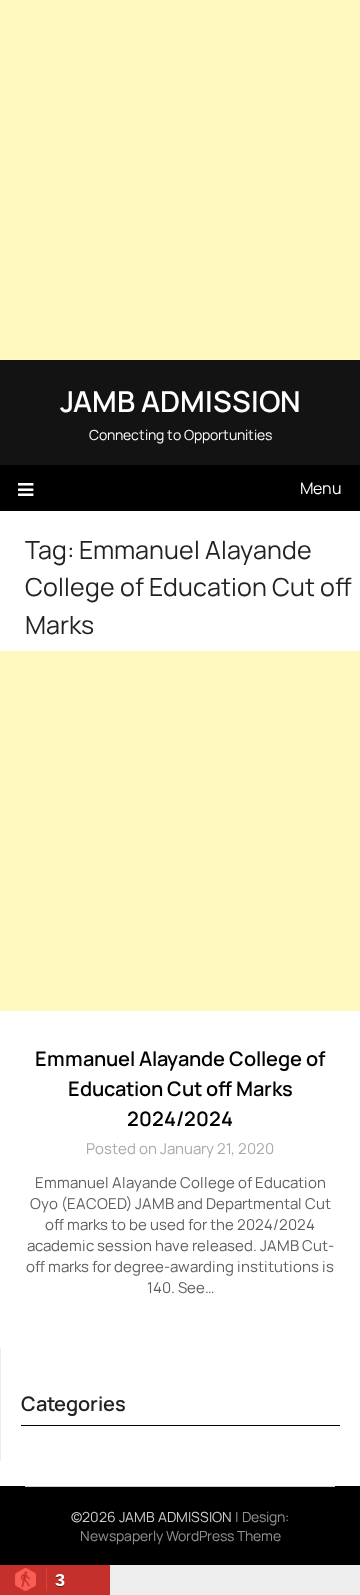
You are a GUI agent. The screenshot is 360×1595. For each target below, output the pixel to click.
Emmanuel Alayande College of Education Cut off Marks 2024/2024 (180, 1088)
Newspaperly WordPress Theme (180, 1535)
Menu (321, 488)
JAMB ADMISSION (180, 401)
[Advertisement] (180, 180)
